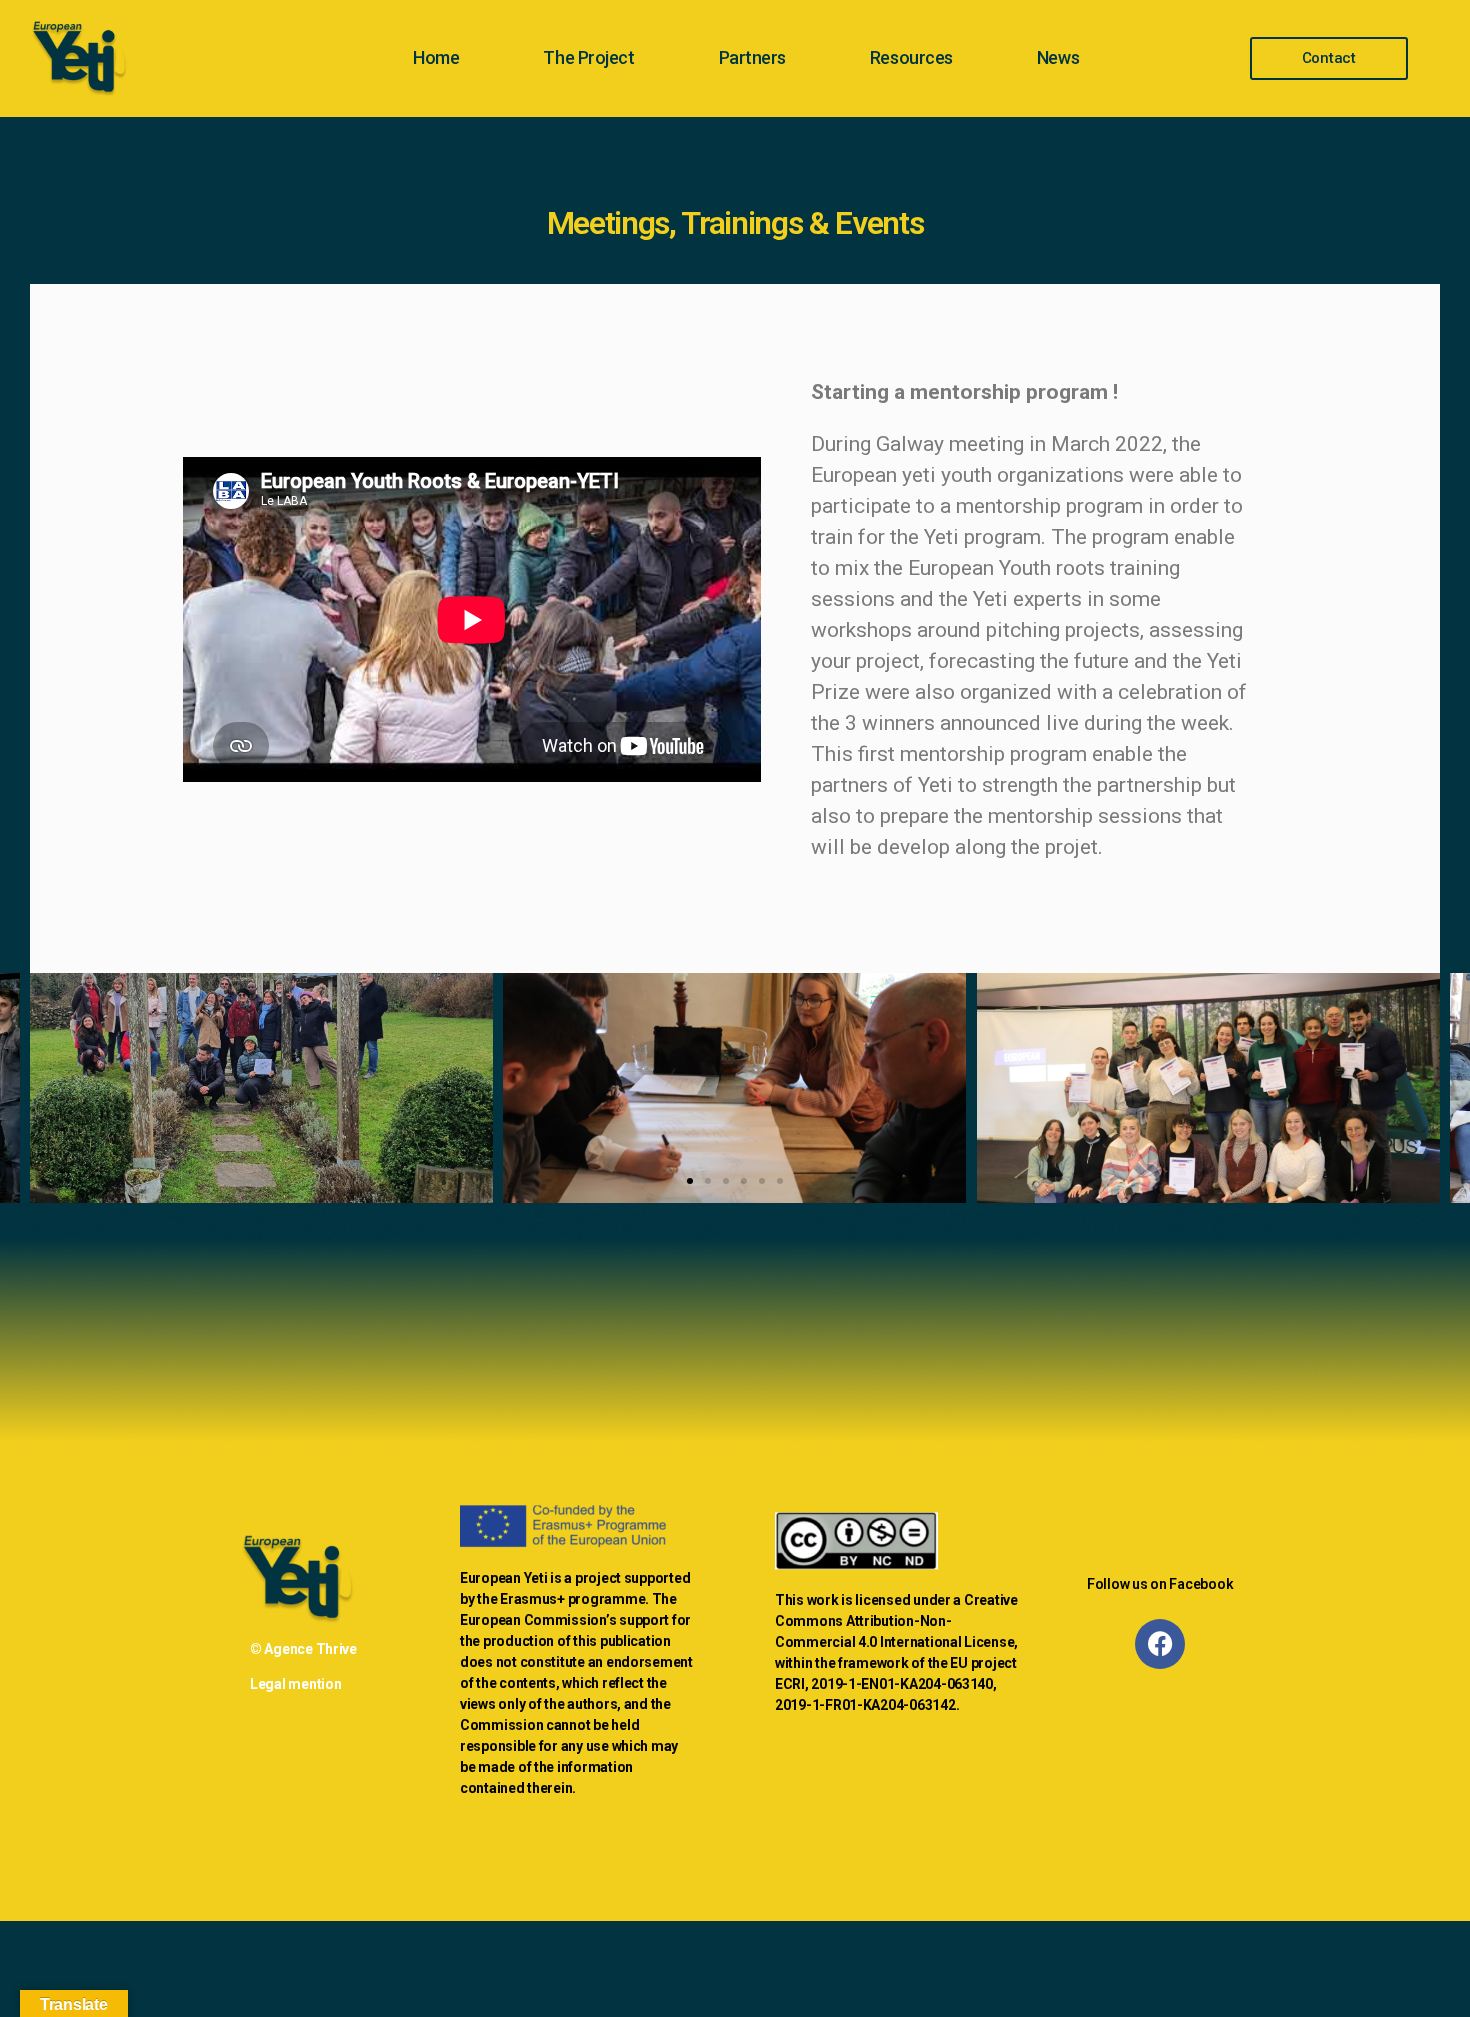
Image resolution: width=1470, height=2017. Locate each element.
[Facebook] (1160, 1644)
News (1058, 57)
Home (436, 57)
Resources (911, 57)
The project (588, 57)
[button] (690, 1181)
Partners (752, 57)
